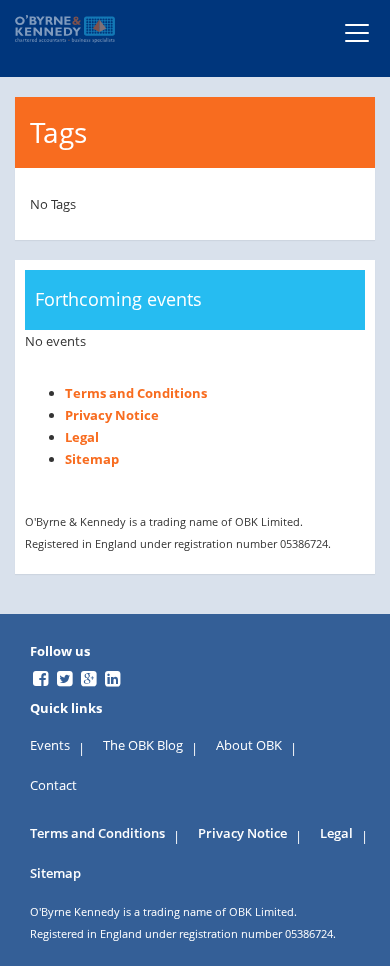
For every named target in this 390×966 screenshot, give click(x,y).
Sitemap (92, 459)
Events (50, 745)
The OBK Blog (143, 745)
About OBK (249, 745)
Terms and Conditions (136, 393)
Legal (82, 437)
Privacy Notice (112, 415)
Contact (53, 785)
